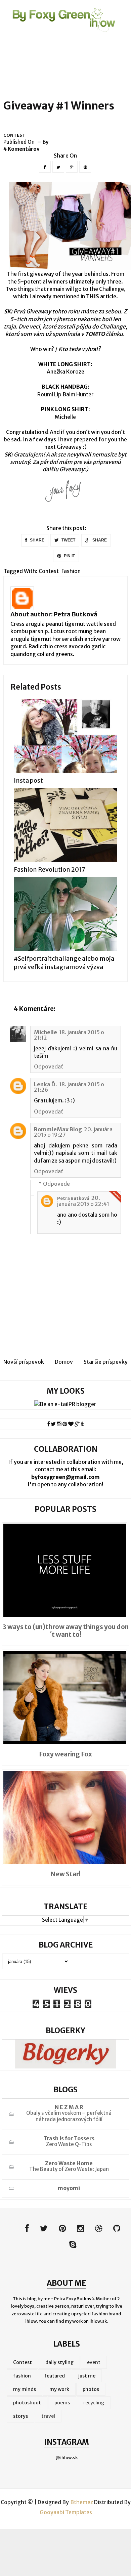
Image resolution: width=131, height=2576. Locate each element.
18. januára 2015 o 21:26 (69, 1087)
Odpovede (56, 1184)
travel (48, 2416)
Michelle (65, 417)
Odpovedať (49, 1066)
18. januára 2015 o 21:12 (69, 1035)
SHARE (37, 540)
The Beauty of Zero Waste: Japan (69, 2169)
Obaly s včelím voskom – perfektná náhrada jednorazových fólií (69, 2116)
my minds (25, 2389)
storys (20, 2416)
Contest (14, 135)
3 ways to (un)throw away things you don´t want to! (66, 1631)
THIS (93, 296)
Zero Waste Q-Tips (69, 2144)
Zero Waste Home (69, 2163)
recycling (94, 2403)
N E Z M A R (69, 2107)
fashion (71, 571)
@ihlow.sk (67, 2458)
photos (91, 2389)
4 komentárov (21, 149)
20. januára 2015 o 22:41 (83, 1201)
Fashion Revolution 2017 (50, 869)
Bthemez (82, 2502)
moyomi (69, 2188)
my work (59, 2389)
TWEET (68, 540)
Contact (24, 65)
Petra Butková (76, 614)
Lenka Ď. (46, 1084)
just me (87, 2376)
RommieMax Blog (58, 1129)
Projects (92, 46)
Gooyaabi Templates (66, 2512)
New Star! (65, 1874)
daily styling (59, 2362)
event (94, 2362)
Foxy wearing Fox (65, 1754)
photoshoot (27, 2403)
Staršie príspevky (106, 1362)
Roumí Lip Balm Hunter (65, 394)
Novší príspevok (24, 1362)
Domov (64, 1362)
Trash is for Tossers (69, 2138)
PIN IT (69, 556)
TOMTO (95, 334)
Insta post (28, 780)
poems (62, 2403)
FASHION (24, 46)
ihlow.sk (98, 2321)
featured (55, 2376)
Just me (58, 46)
